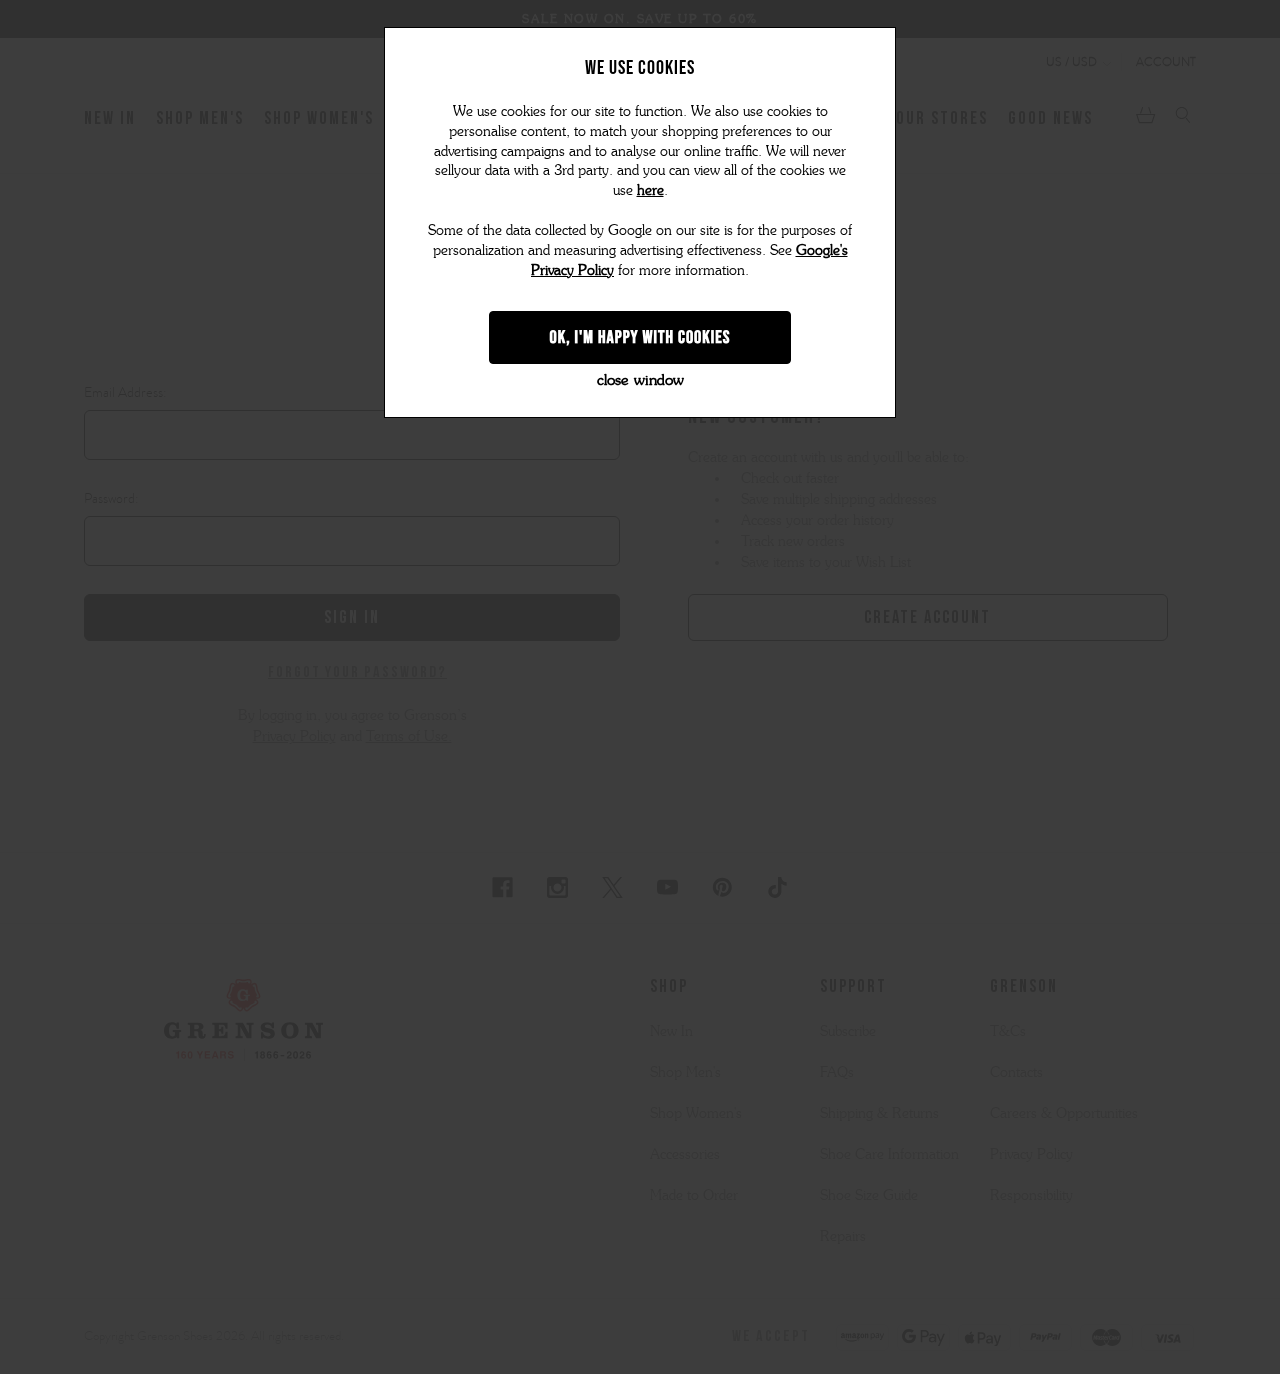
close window (640, 380)
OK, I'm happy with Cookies (640, 337)
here (650, 190)
